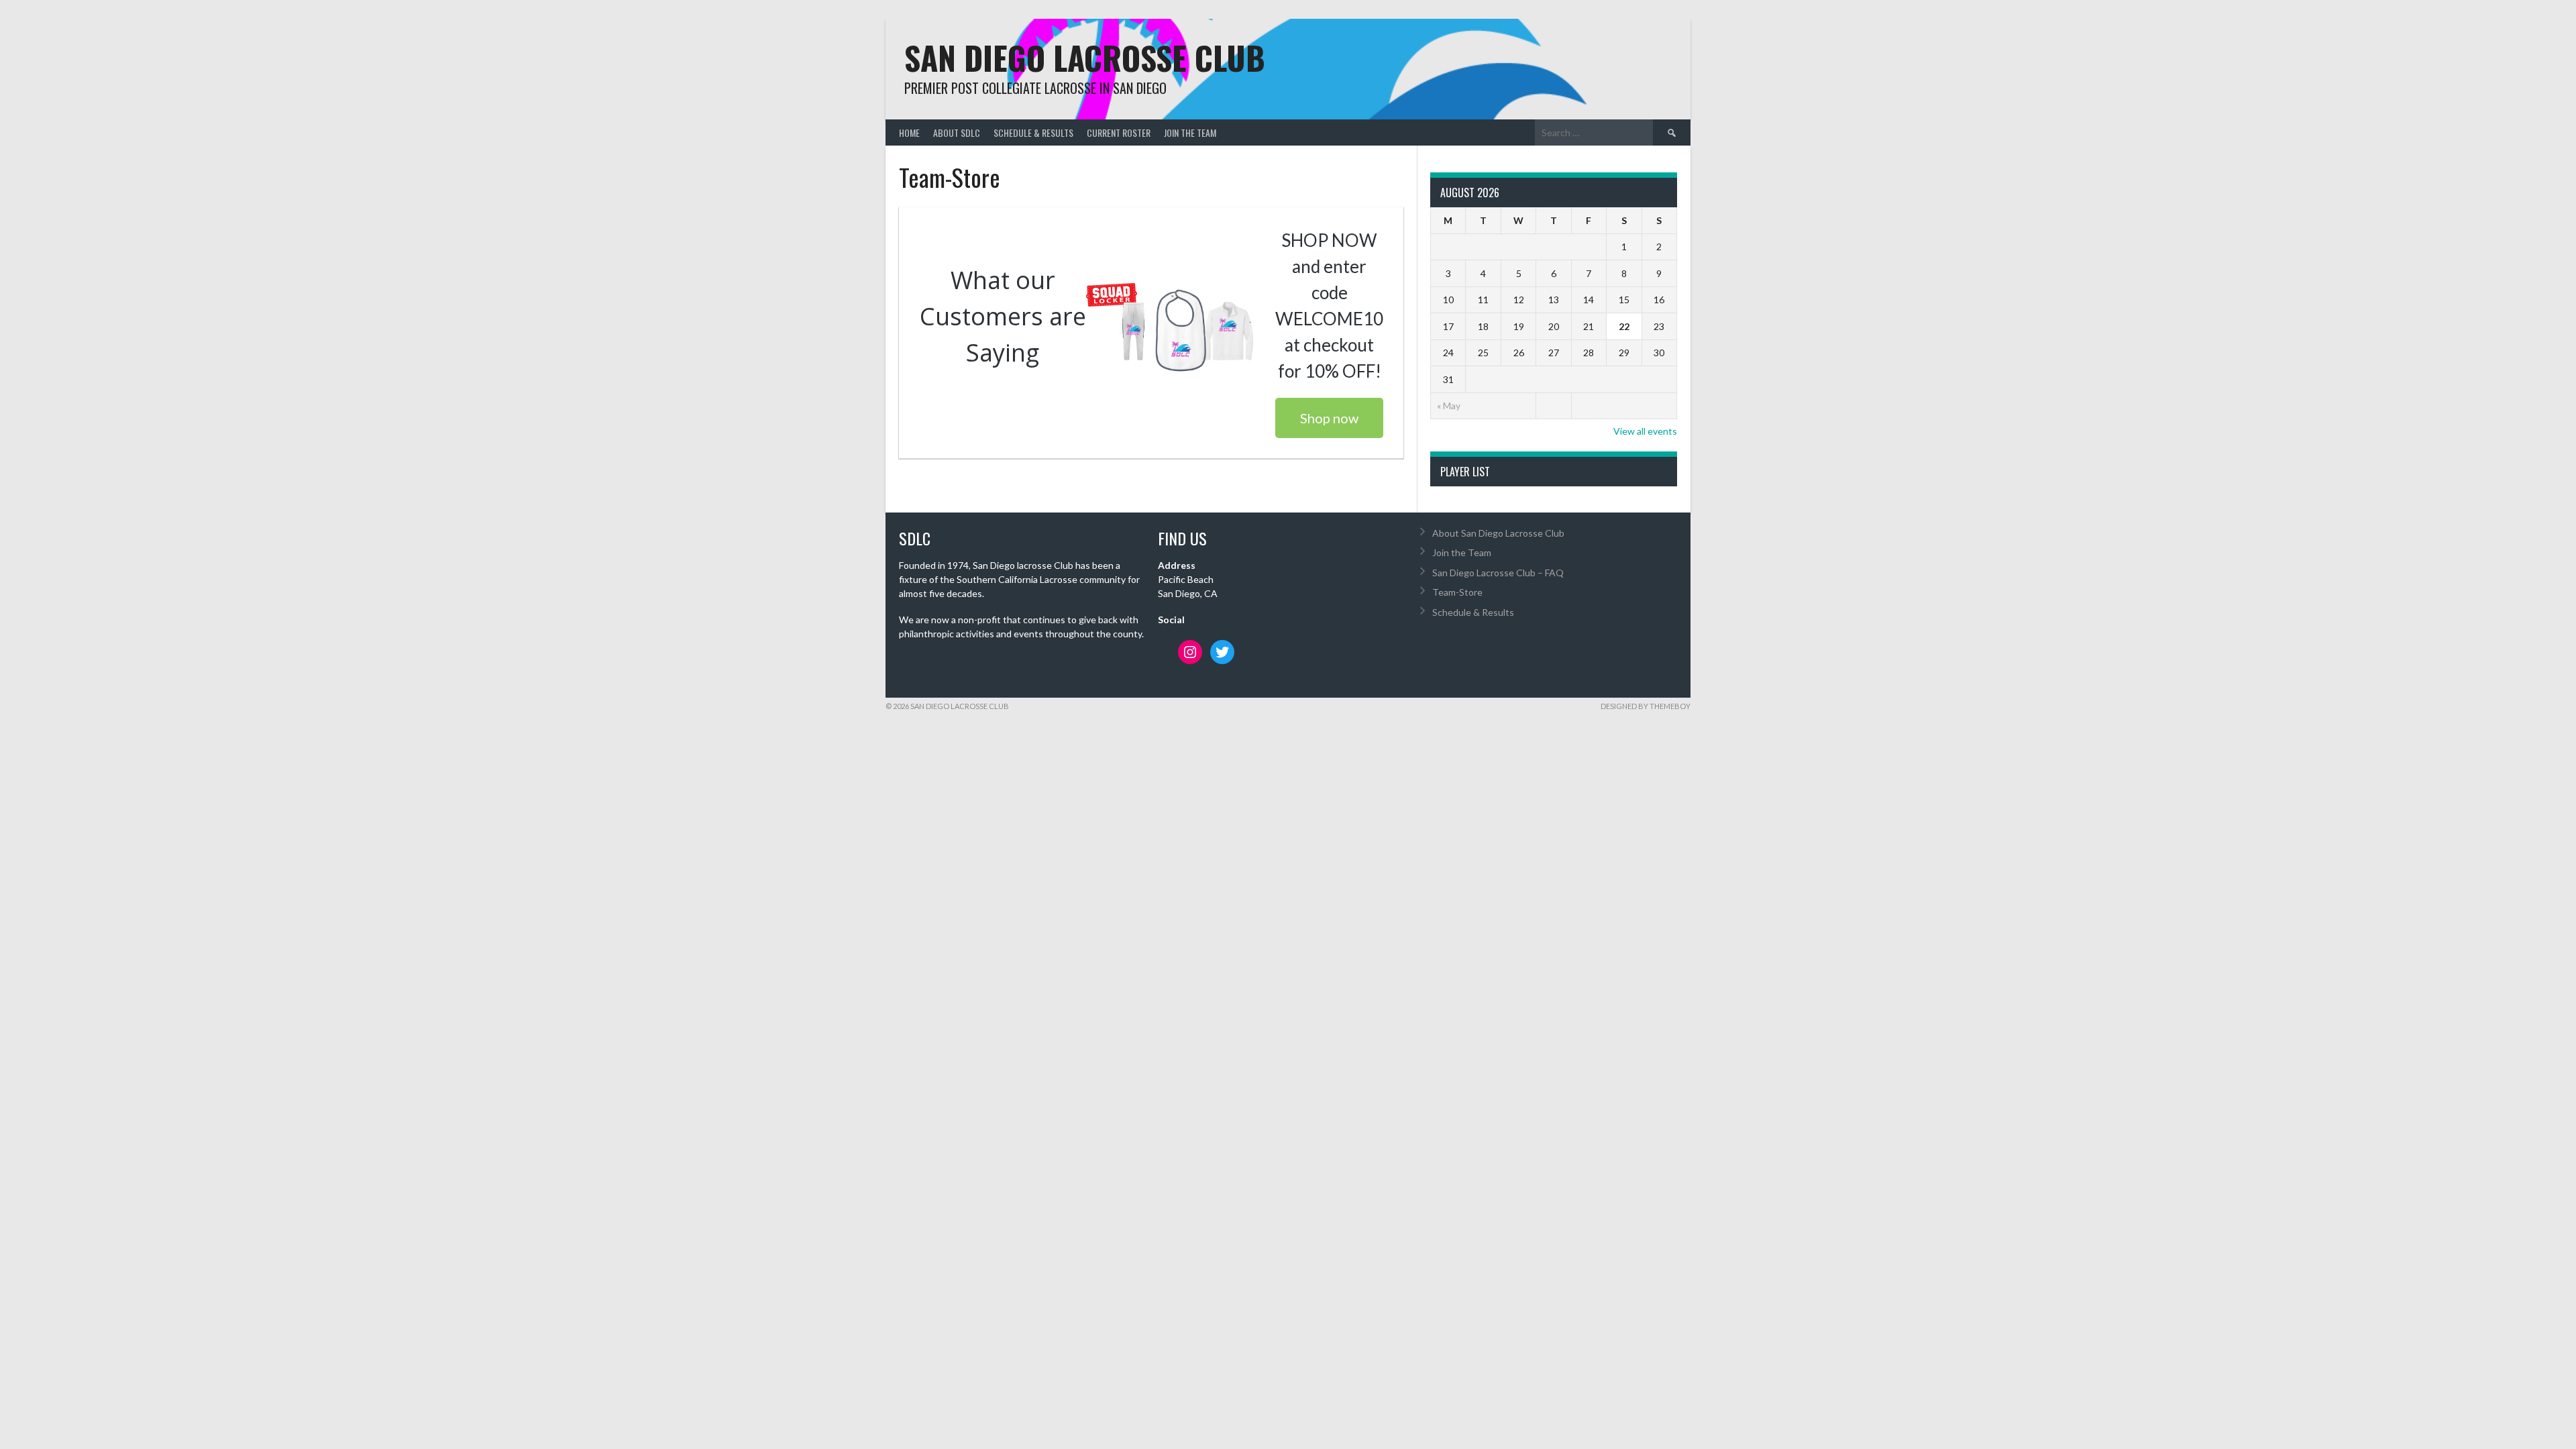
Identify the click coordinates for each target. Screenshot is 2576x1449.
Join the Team (1190, 132)
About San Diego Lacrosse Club (1498, 533)
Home (909, 132)
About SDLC (957, 132)
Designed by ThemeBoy (1646, 706)
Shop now (1329, 418)
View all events (1645, 431)
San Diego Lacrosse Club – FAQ (1498, 573)
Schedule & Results (1033, 132)
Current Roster (1119, 132)
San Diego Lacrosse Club (1085, 57)
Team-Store (1457, 592)
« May (1449, 406)
